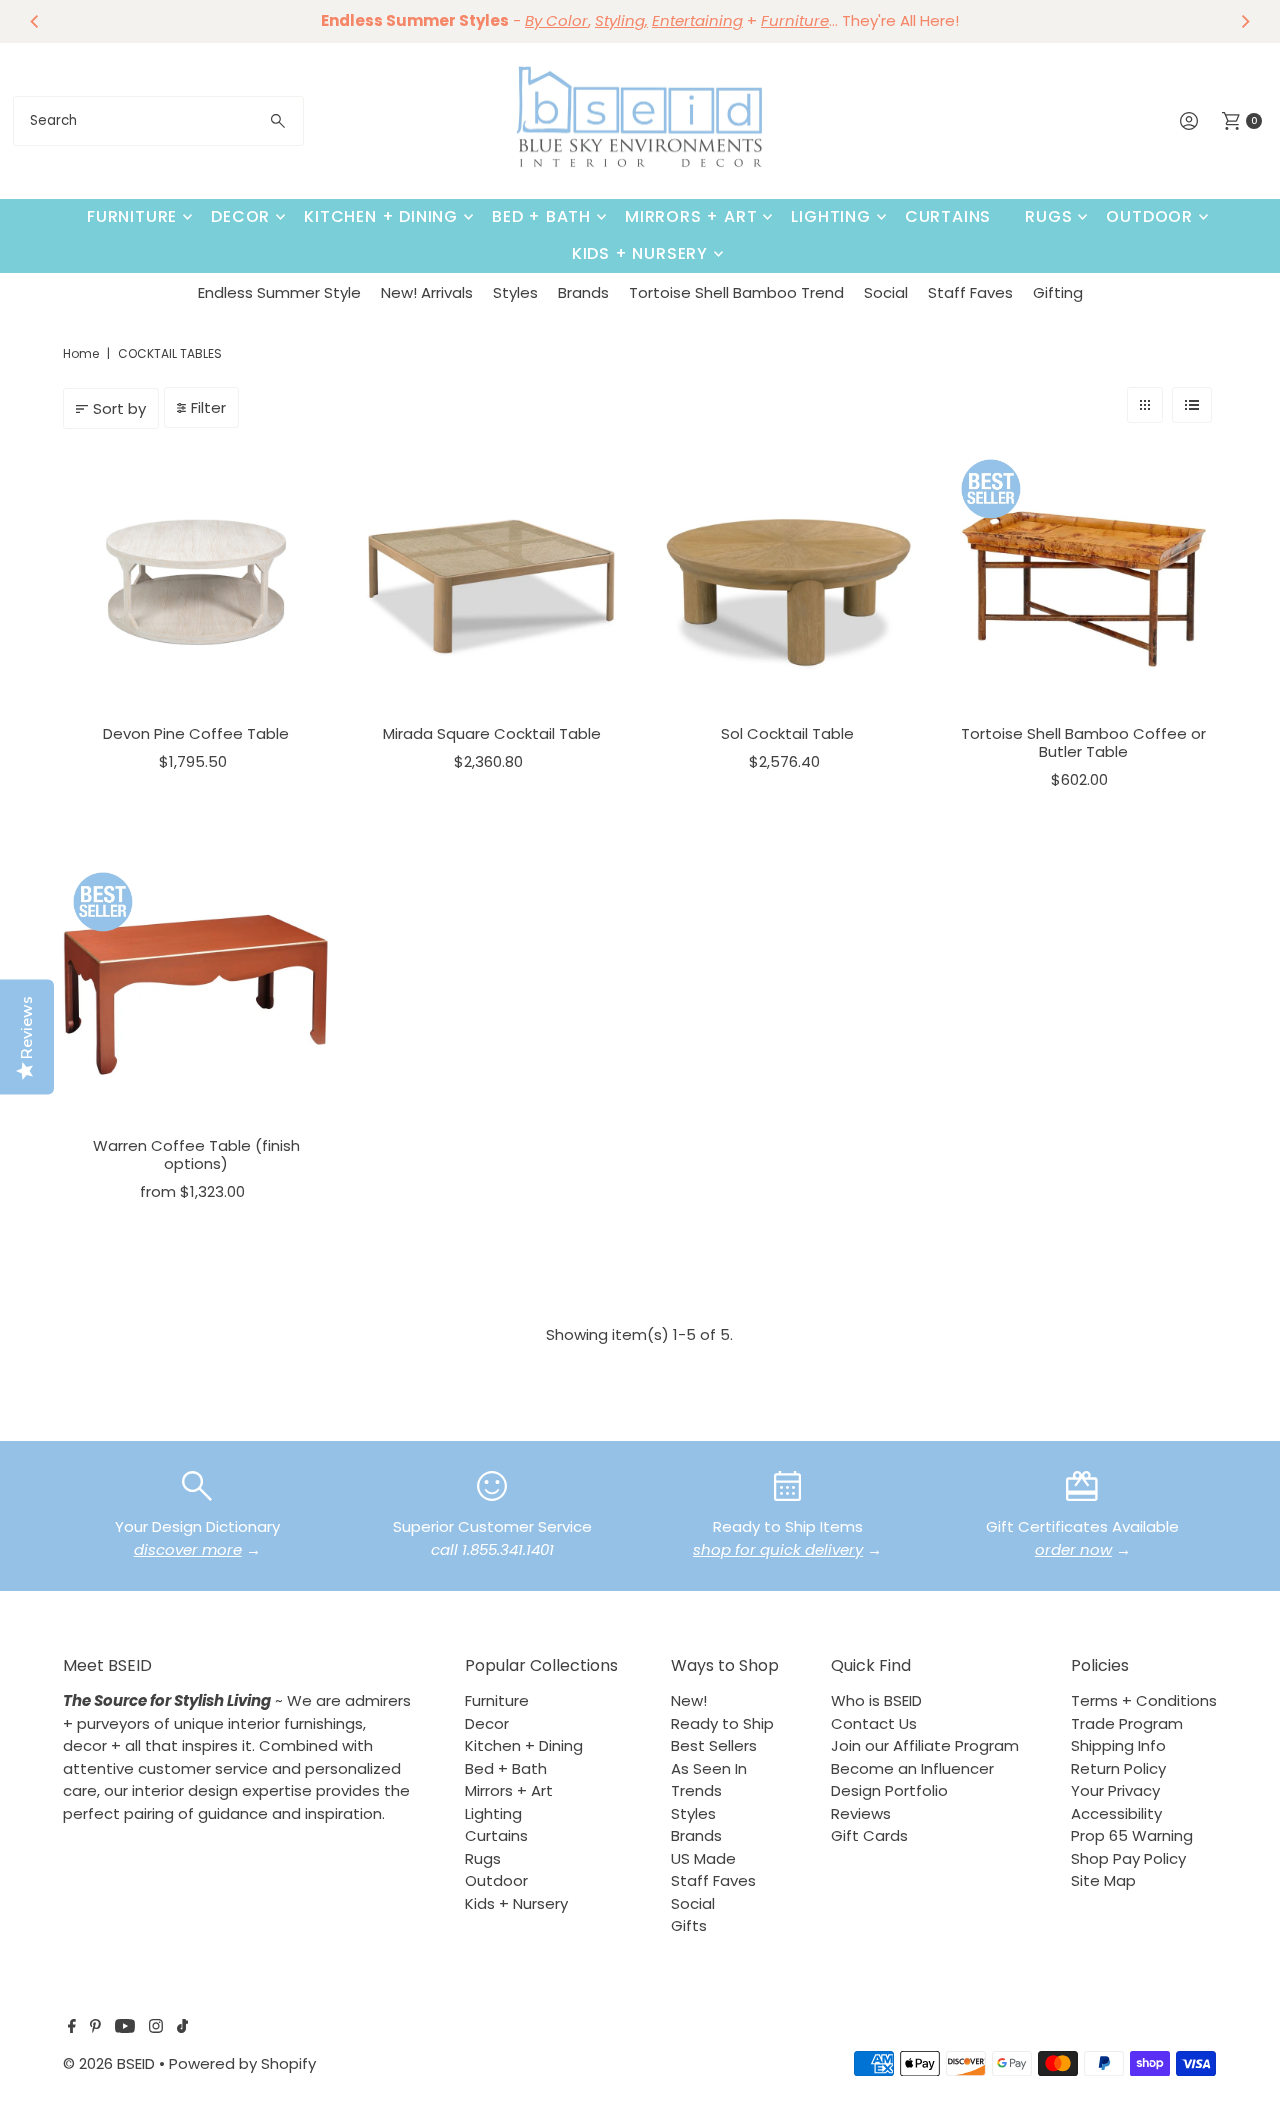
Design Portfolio (889, 1790)
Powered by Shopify (242, 2063)
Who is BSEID (876, 1700)
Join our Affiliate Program (925, 1745)
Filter (208, 407)
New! (689, 1700)
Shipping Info (1118, 1745)
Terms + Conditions (1144, 1700)
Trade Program (1127, 1723)
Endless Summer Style (279, 292)
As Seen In (709, 1768)
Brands (583, 292)
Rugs (1048, 216)
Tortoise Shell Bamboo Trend (736, 292)
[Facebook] (72, 2028)
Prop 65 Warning (1132, 1835)
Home (81, 353)
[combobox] (158, 121)
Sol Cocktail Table (787, 733)
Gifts (689, 1925)
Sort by (119, 408)
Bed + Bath (541, 216)
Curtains (948, 216)
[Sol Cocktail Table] (788, 582)
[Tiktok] (182, 2028)
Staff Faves (970, 292)
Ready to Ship (722, 1723)
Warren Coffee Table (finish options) (196, 1154)
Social (886, 292)
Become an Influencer (912, 1768)
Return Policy (1118, 1768)
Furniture (132, 216)
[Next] (1245, 21)
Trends (696, 1790)
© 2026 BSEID (109, 2063)
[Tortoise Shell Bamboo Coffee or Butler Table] (1084, 582)
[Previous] (35, 21)
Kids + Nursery (640, 253)
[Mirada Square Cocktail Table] (492, 582)
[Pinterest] (95, 2028)
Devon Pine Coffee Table (196, 733)
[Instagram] (156, 2028)
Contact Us (874, 1723)
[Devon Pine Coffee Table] (196, 582)
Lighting (830, 216)
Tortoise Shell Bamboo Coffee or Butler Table (1083, 742)
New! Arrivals (427, 292)
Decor (240, 216)
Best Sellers (714, 1745)
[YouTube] (125, 2028)
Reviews (861, 1813)
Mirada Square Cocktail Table (492, 733)
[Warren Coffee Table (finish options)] (196, 995)
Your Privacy (1115, 1790)
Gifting (1058, 292)
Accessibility (1116, 1813)
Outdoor (1149, 216)
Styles (515, 292)
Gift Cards (869, 1835)
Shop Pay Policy (1128, 1858)
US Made (703, 1858)
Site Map (1103, 1880)
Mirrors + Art (691, 216)
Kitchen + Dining (381, 216)
